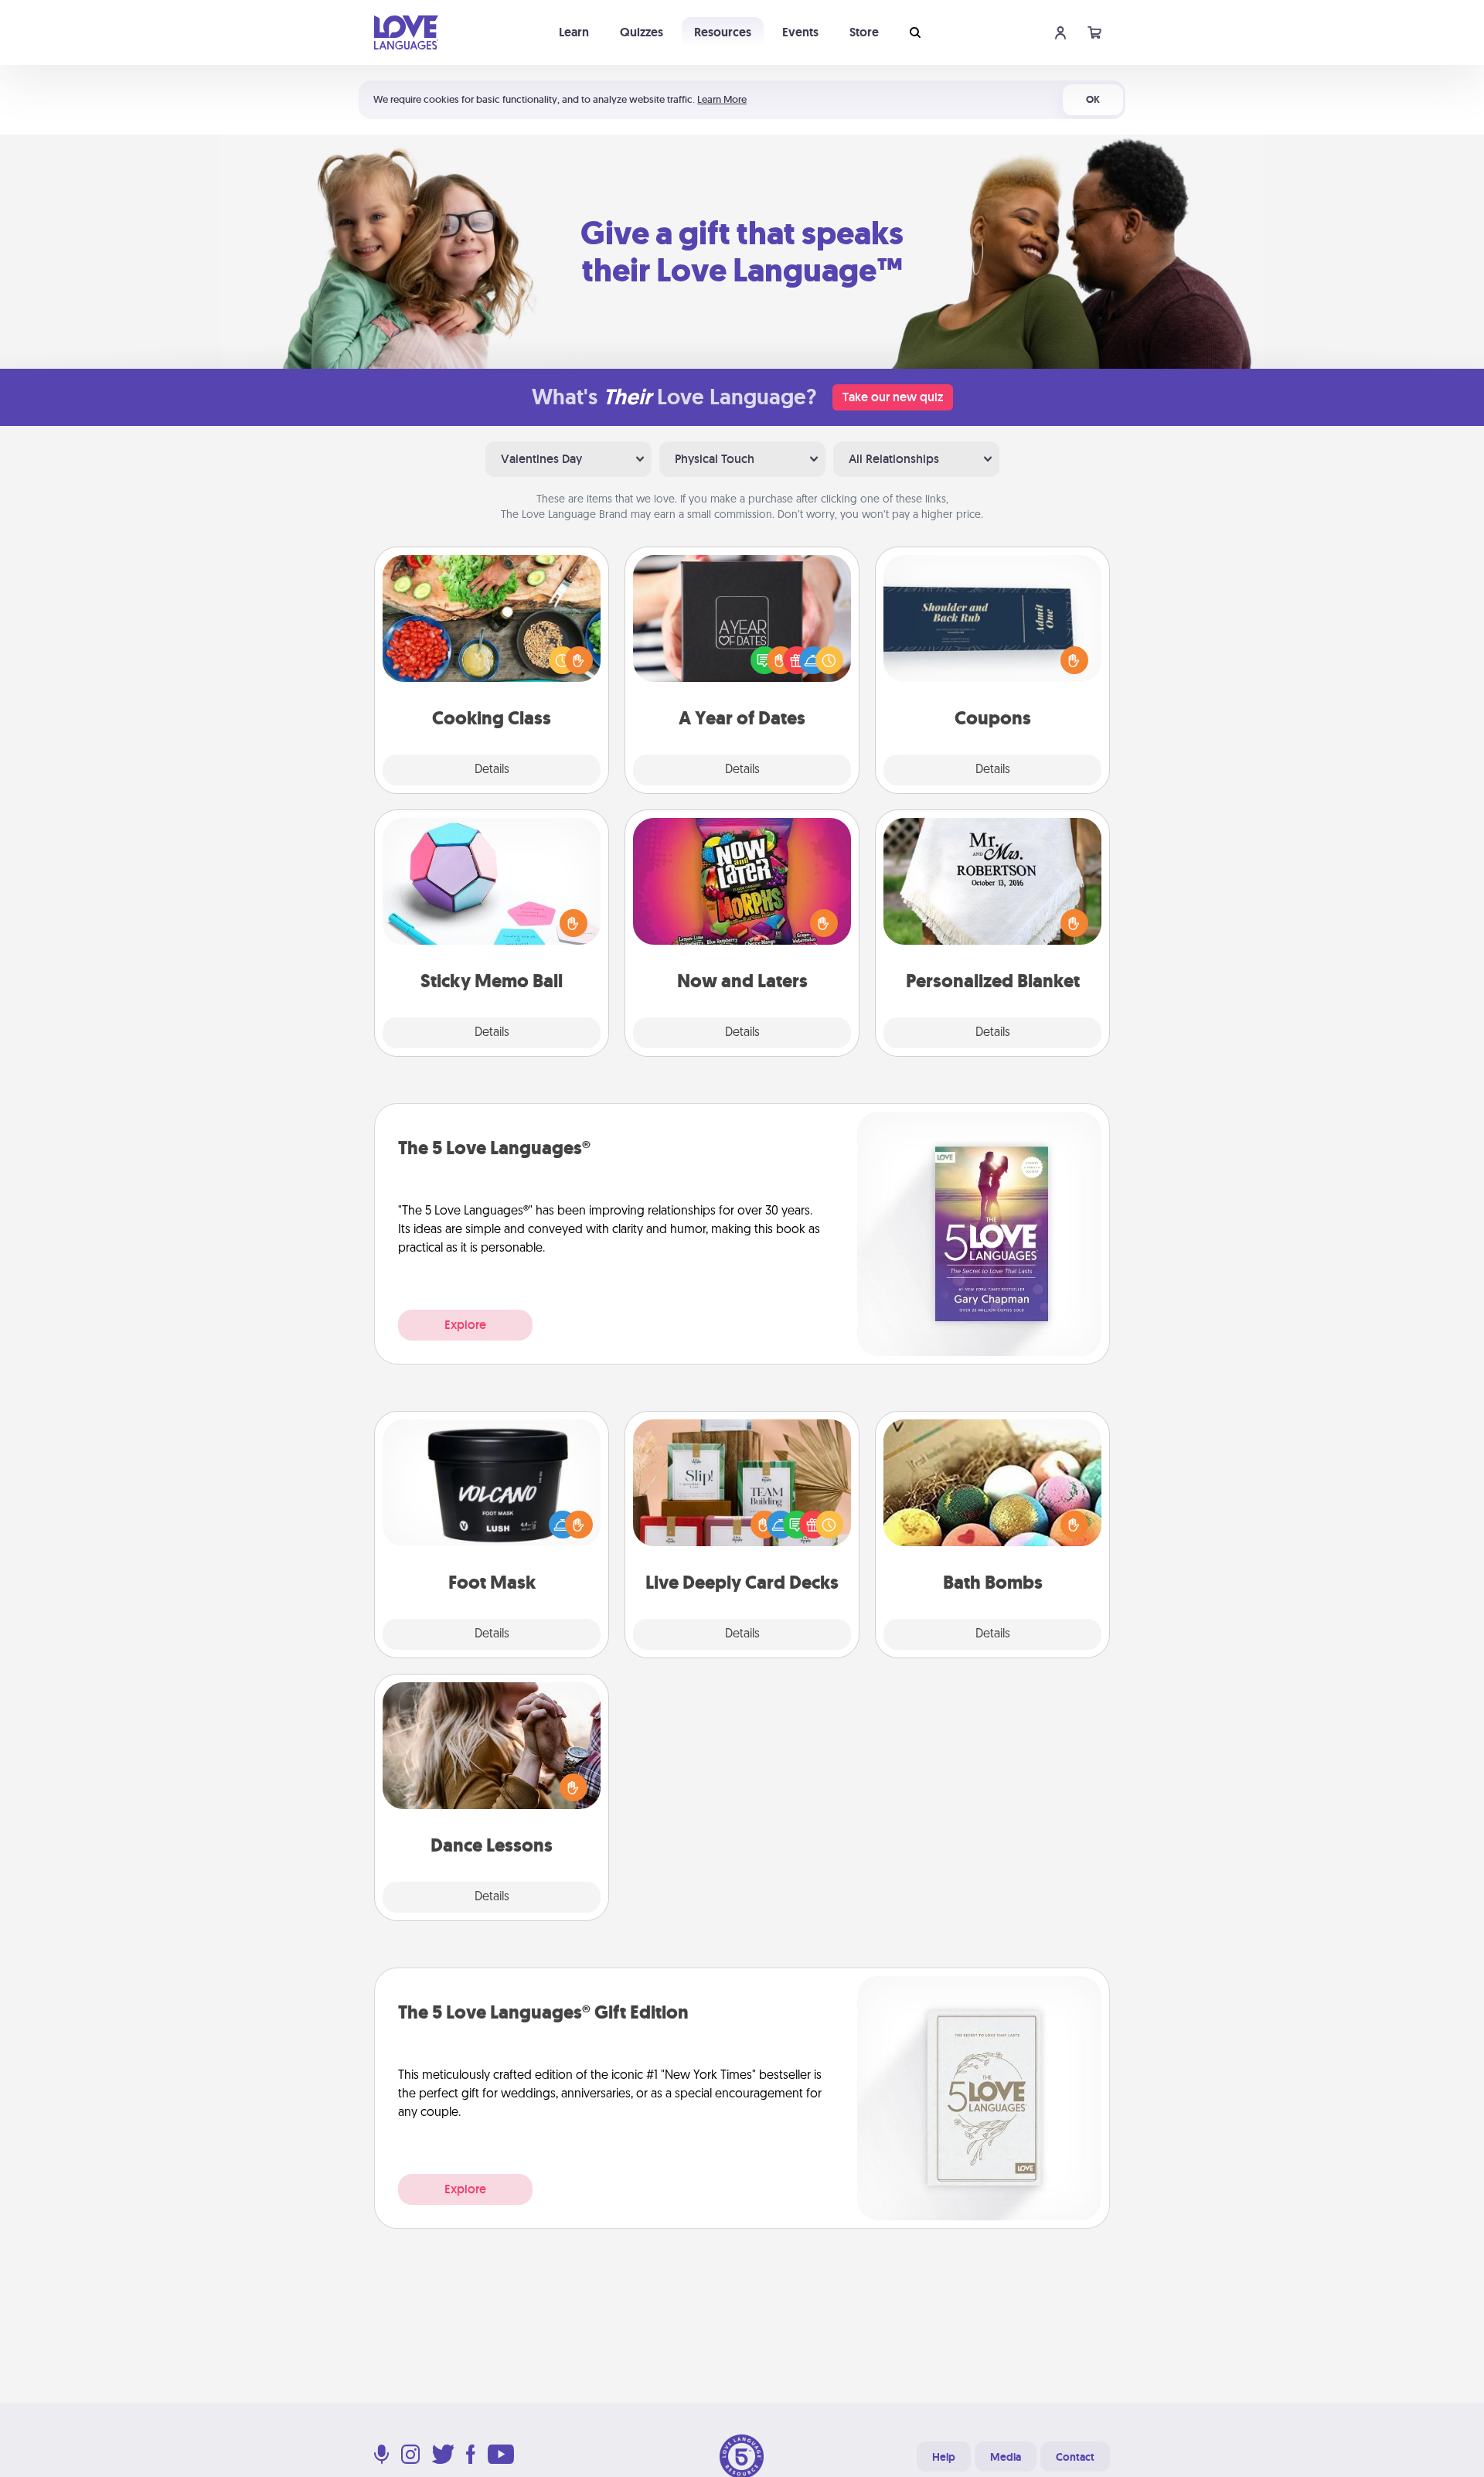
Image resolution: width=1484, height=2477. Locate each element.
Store (864, 32)
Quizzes (642, 32)
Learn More (722, 99)
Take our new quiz (893, 397)
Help (944, 2457)
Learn (574, 32)
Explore (465, 1325)
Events (800, 32)
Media (1006, 2457)
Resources (723, 32)
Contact (1075, 2457)
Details (492, 770)
